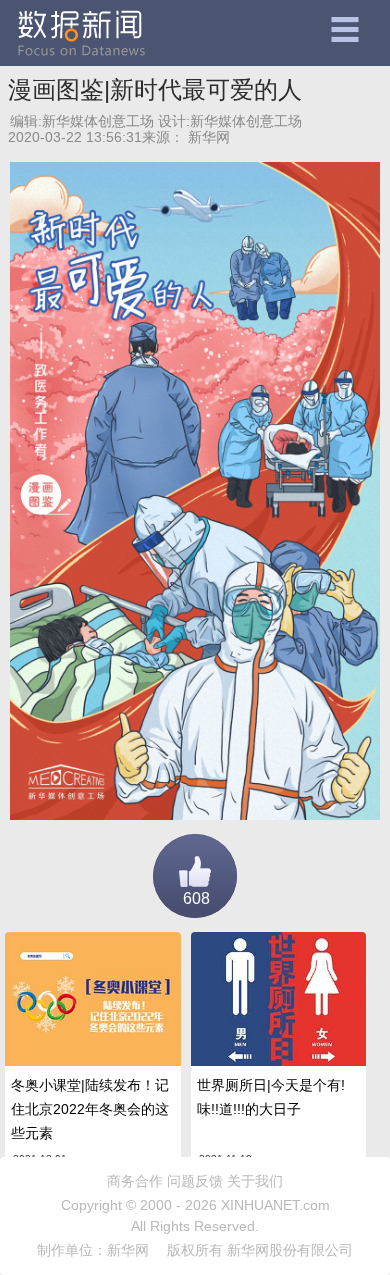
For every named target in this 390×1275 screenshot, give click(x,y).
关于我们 (255, 1181)
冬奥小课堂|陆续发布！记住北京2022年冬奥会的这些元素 (90, 1109)
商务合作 (135, 1181)
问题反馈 (195, 1181)
